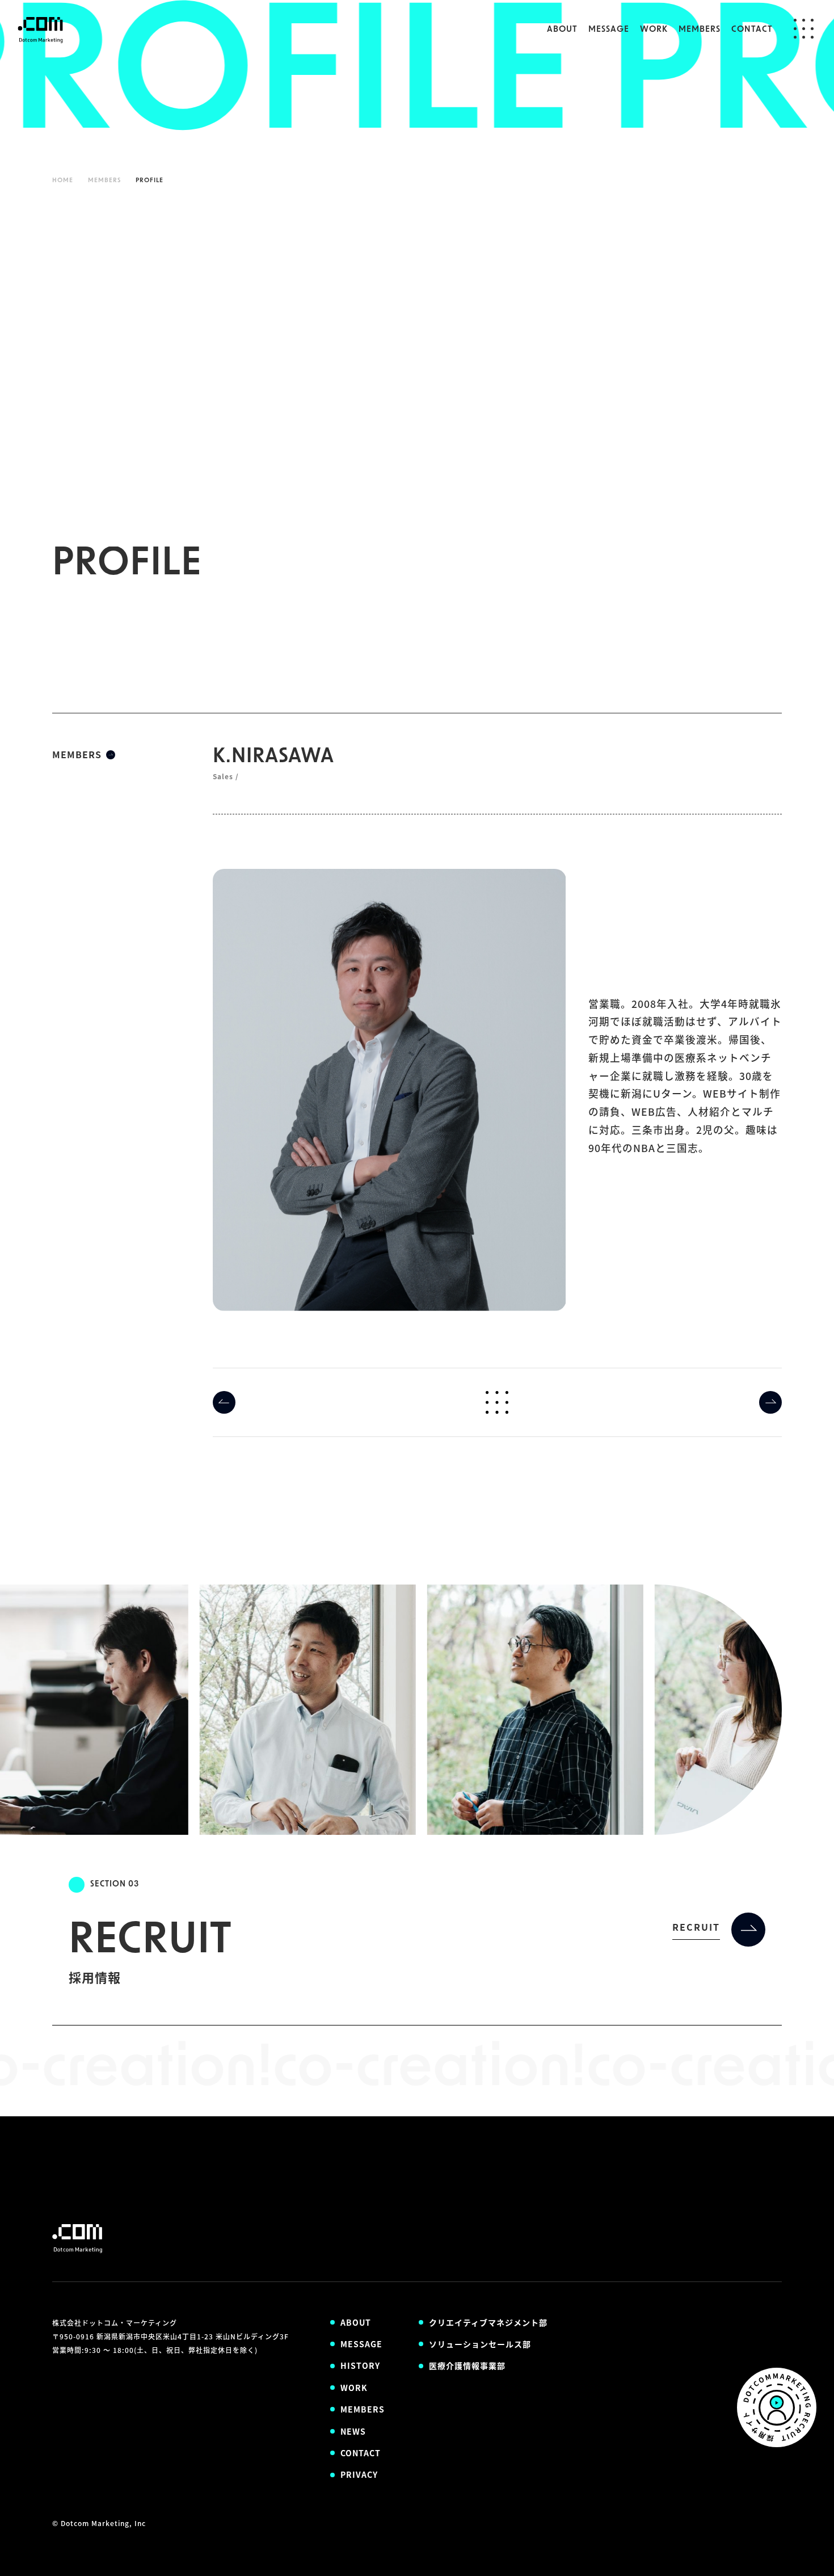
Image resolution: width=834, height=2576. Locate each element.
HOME (63, 181)
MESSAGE (609, 30)
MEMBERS (700, 30)
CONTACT (752, 30)
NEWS (353, 2431)
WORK (654, 30)
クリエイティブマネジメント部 (488, 2322)
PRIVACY (359, 2474)
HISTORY (360, 2365)
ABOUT (562, 30)
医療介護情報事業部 (467, 2365)
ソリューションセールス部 (480, 2344)
